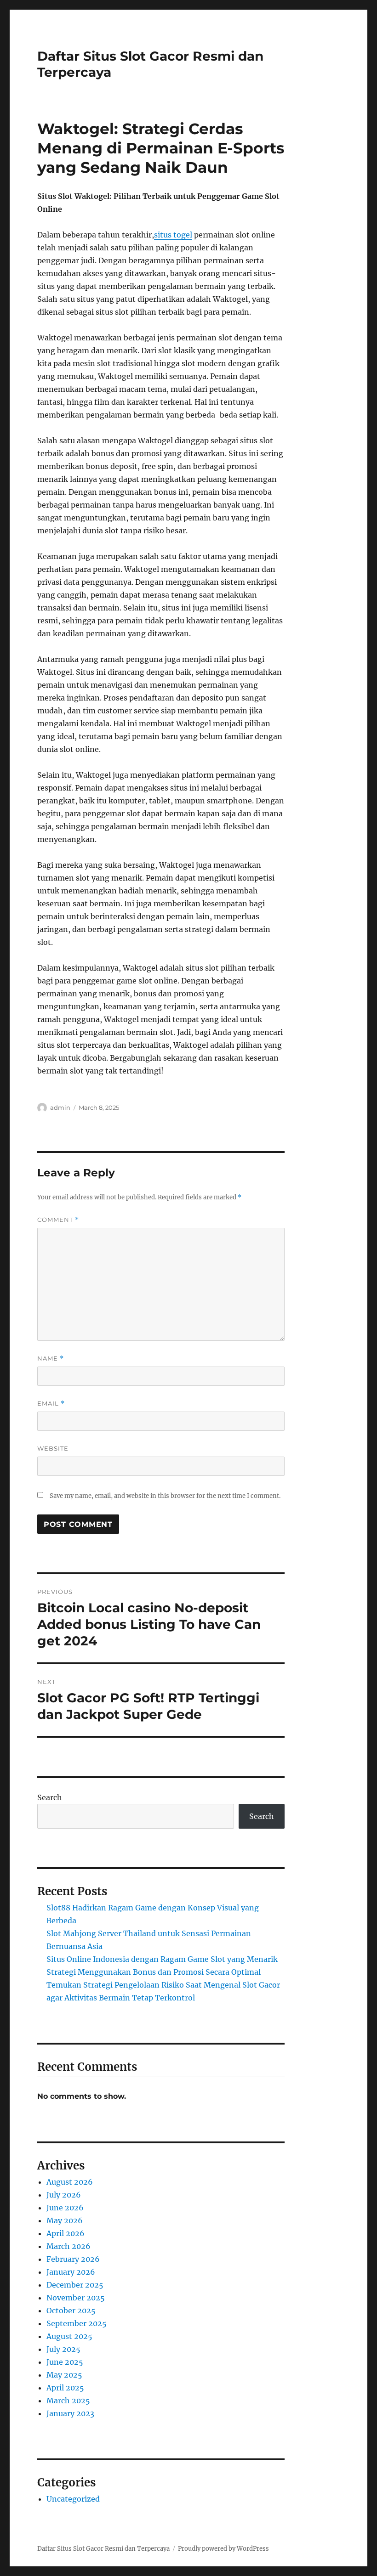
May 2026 (65, 2220)
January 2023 (70, 2413)
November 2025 (76, 2298)
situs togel (173, 235)
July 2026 (64, 2195)
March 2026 (69, 2246)
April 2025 (65, 2388)
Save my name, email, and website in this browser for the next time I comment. (165, 1496)
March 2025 (68, 2401)
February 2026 (73, 2259)
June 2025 (65, 2362)
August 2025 (69, 2336)
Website (53, 1448)
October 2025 (71, 2310)
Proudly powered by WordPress (223, 2549)
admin (60, 1107)
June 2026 (65, 2208)
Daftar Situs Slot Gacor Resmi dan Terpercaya (103, 2549)
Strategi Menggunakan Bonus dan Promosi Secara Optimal (154, 1972)
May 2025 (64, 2375)
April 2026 (66, 2233)
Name (51, 1359)
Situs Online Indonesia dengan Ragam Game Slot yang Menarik (162, 1959)
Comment (58, 1220)
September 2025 (77, 2323)
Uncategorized (73, 2499)
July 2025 (63, 2349)
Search (50, 1797)
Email (51, 1404)
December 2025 (75, 2285)
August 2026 (70, 2182)
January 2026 (71, 2272)
